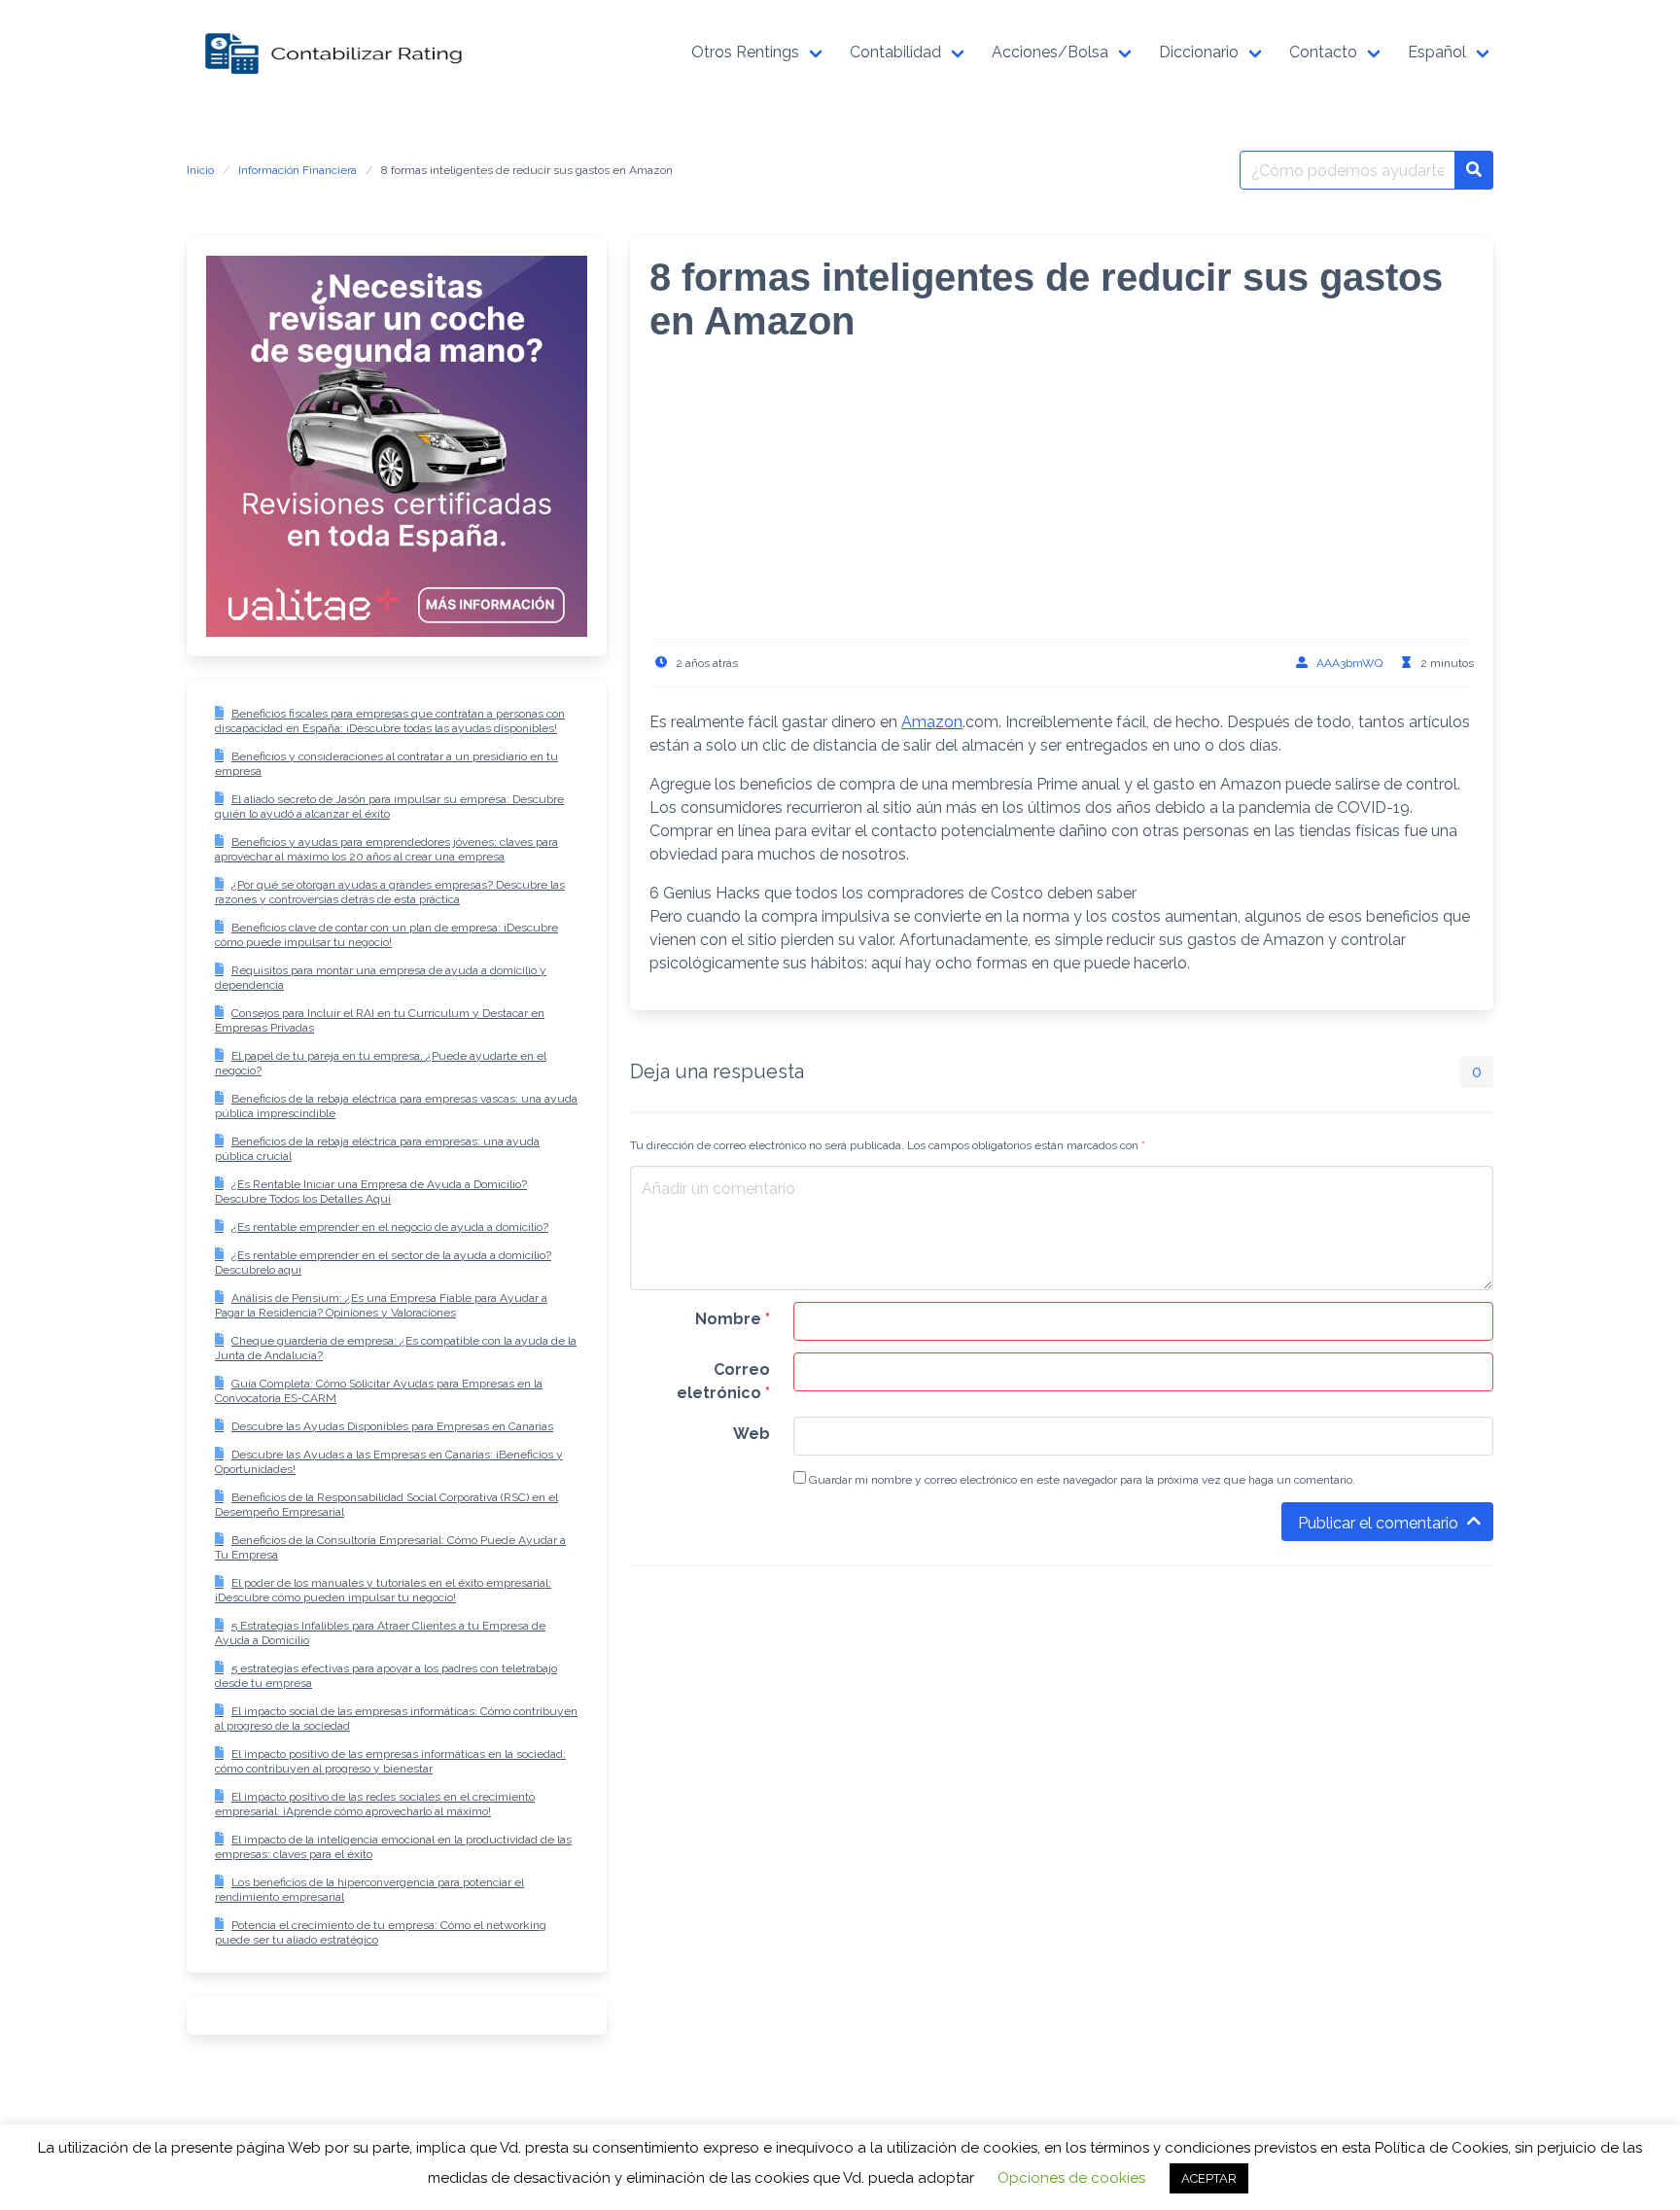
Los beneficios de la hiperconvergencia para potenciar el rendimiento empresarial (369, 1890)
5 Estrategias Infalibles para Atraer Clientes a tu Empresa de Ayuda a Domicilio (380, 1633)
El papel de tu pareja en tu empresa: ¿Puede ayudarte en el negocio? (381, 1063)
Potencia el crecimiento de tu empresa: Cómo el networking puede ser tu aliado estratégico (381, 1932)
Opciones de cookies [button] (1071, 2178)
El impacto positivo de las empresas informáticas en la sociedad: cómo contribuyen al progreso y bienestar (390, 1761)
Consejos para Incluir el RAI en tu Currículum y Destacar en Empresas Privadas (380, 1020)
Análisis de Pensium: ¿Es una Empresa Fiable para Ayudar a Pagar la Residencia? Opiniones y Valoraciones (381, 1305)
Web (752, 1434)
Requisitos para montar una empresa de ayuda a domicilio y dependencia (381, 978)
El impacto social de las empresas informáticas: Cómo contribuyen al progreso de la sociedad (396, 1719)
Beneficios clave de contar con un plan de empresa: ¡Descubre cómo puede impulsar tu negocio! (386, 935)
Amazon (932, 722)
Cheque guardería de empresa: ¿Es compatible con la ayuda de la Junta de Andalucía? (396, 1348)
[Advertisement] (1062, 503)
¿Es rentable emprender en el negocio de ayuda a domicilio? (390, 1227)
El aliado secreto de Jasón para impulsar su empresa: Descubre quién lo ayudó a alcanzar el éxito (389, 807)
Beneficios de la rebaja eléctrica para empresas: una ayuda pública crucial (377, 1149)
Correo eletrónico (723, 1381)
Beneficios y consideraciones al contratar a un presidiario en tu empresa (386, 764)
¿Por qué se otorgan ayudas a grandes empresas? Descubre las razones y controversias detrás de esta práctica (390, 892)
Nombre (733, 1319)
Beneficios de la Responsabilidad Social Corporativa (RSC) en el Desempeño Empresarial (386, 1505)
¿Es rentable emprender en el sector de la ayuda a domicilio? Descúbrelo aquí (383, 1263)
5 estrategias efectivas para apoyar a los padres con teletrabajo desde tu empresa (386, 1676)
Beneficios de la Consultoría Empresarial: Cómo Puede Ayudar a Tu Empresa (390, 1547)
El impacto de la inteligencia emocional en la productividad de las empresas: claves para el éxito (393, 1847)
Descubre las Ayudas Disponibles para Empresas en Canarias (392, 1426)
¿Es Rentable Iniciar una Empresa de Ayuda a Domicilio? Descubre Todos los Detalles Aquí (371, 1192)
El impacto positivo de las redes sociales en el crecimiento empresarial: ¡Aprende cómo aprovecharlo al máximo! (375, 1804)
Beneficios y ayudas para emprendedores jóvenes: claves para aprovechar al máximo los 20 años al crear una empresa (386, 849)
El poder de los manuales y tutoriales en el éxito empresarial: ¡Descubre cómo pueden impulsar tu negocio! (383, 1590)
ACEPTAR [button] (1209, 2178)
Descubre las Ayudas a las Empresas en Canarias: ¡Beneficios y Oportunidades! (389, 1462)
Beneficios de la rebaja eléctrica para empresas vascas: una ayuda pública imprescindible (396, 1106)
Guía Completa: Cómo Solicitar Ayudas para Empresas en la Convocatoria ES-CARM (379, 1391)
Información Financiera (297, 170)
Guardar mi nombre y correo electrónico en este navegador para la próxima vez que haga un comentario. (1081, 1480)
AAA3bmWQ (1349, 663)
